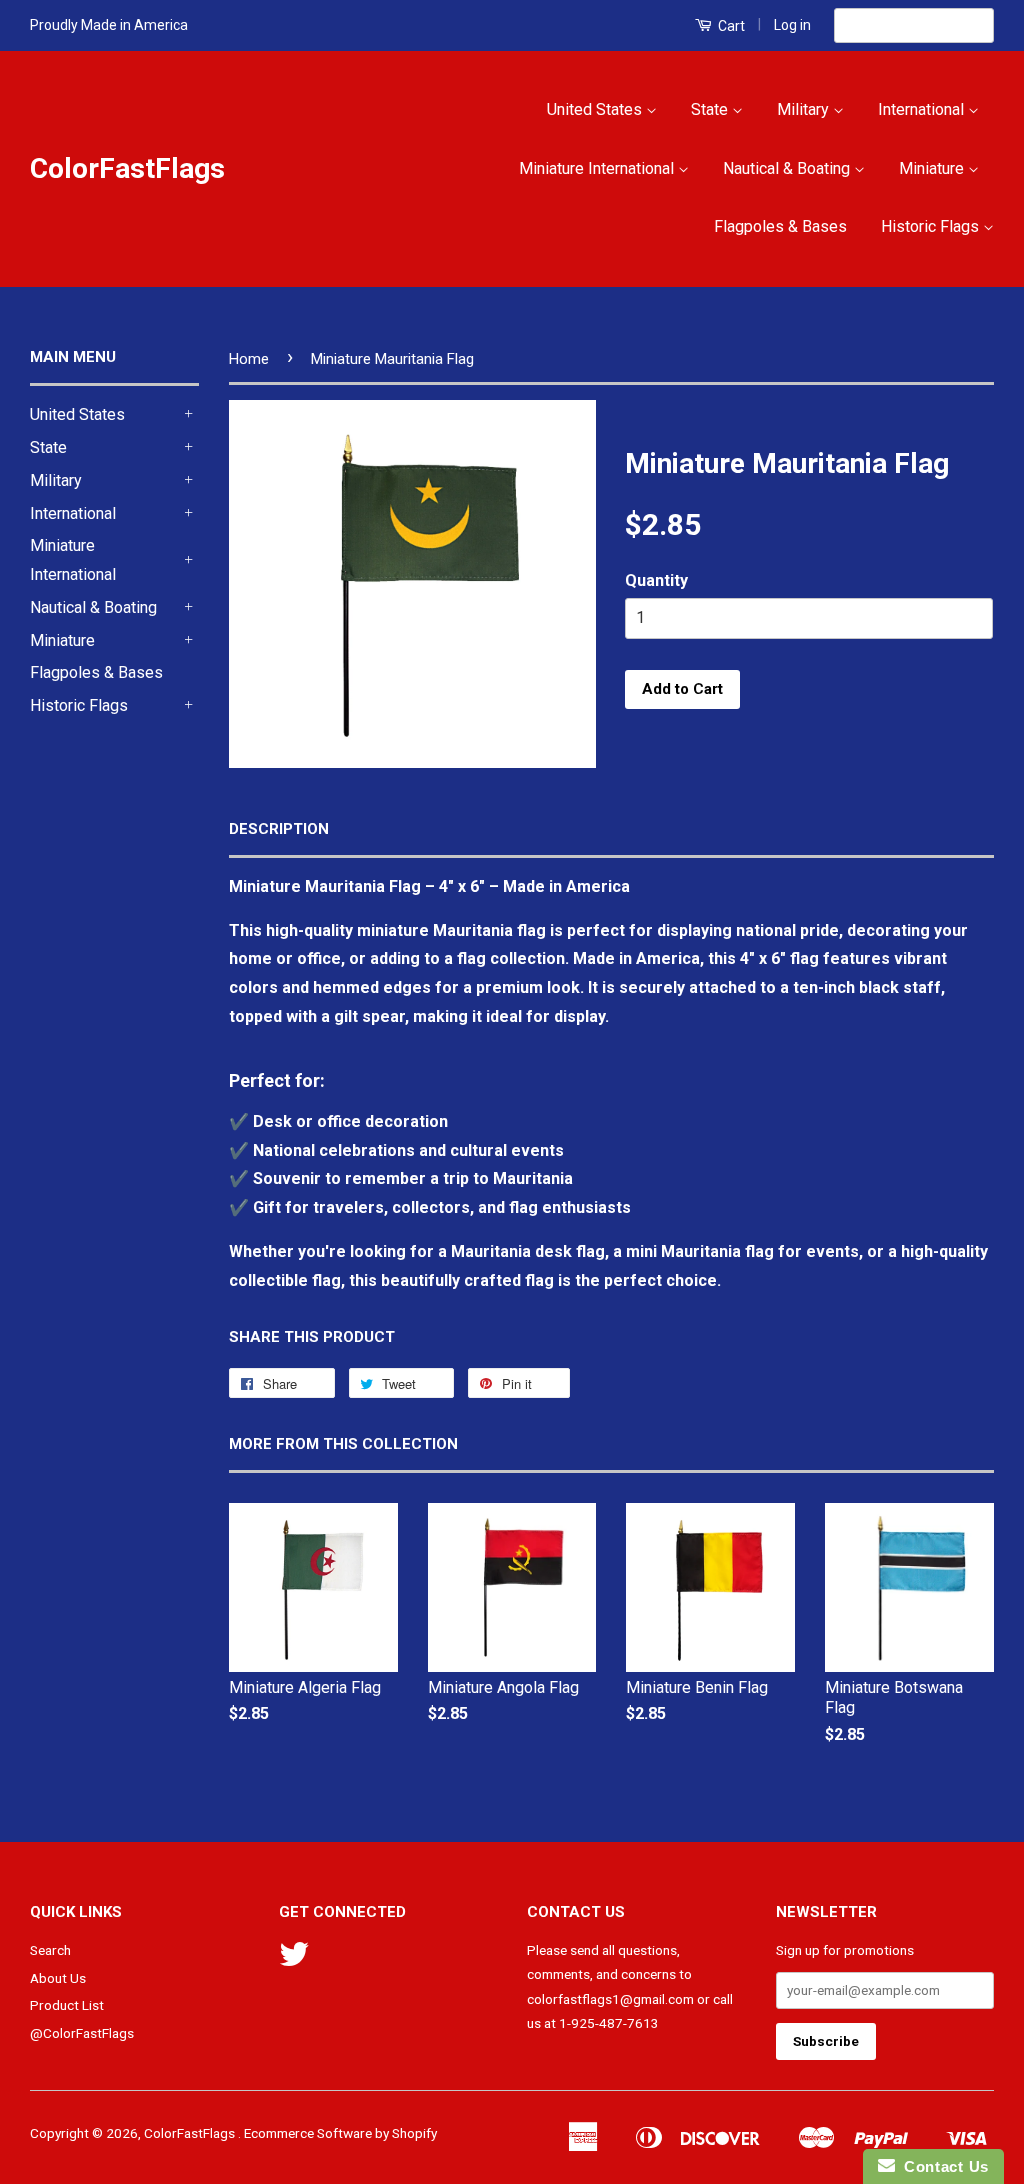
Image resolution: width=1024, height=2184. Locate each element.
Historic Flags (932, 226)
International (923, 109)
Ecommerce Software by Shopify (340, 2133)
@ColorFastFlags (82, 2033)
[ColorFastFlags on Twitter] (294, 1961)
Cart (730, 26)
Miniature (933, 168)
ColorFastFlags (127, 168)
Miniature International (598, 168)
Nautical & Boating (788, 168)
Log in (792, 25)
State (711, 109)
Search (50, 1950)
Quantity (656, 580)
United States (596, 109)
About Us (58, 1978)
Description (279, 829)
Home (249, 359)
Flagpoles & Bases (780, 226)
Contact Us (942, 2166)
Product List (67, 2005)
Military (805, 109)
